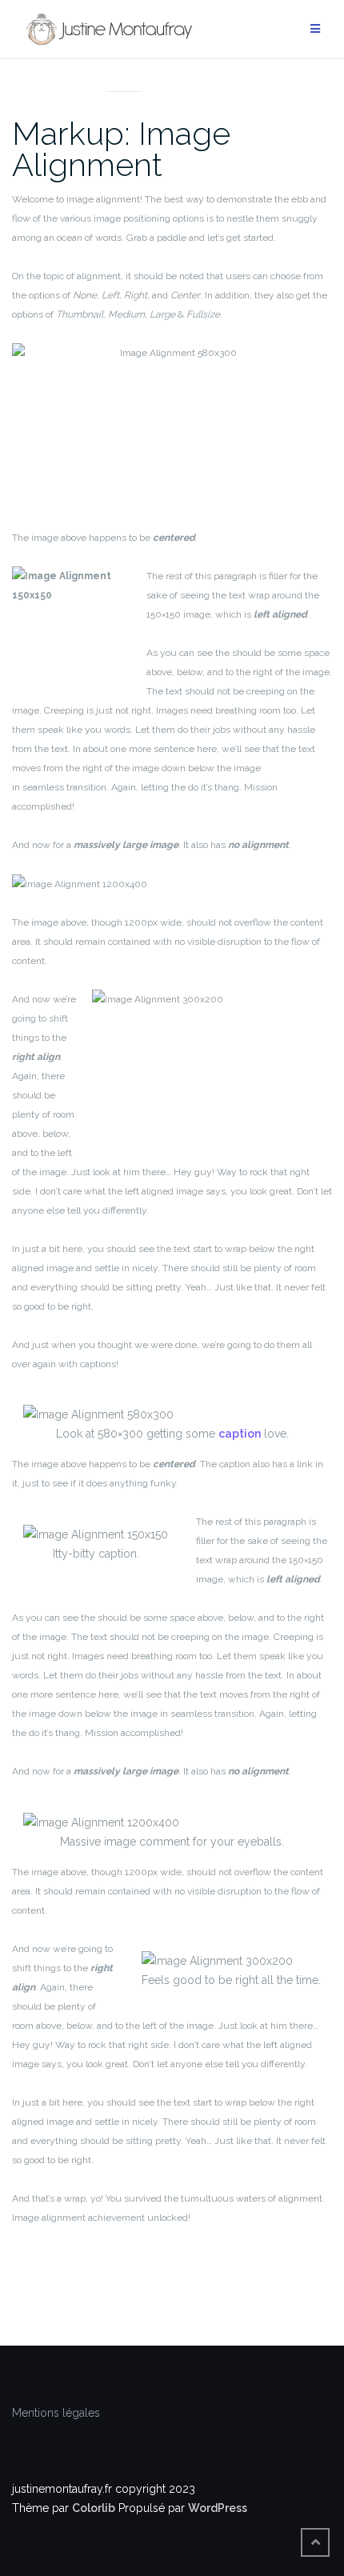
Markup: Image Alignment (121, 149)
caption (240, 1434)
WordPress (218, 2508)
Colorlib (94, 2508)
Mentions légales (56, 2413)
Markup (124, 72)
